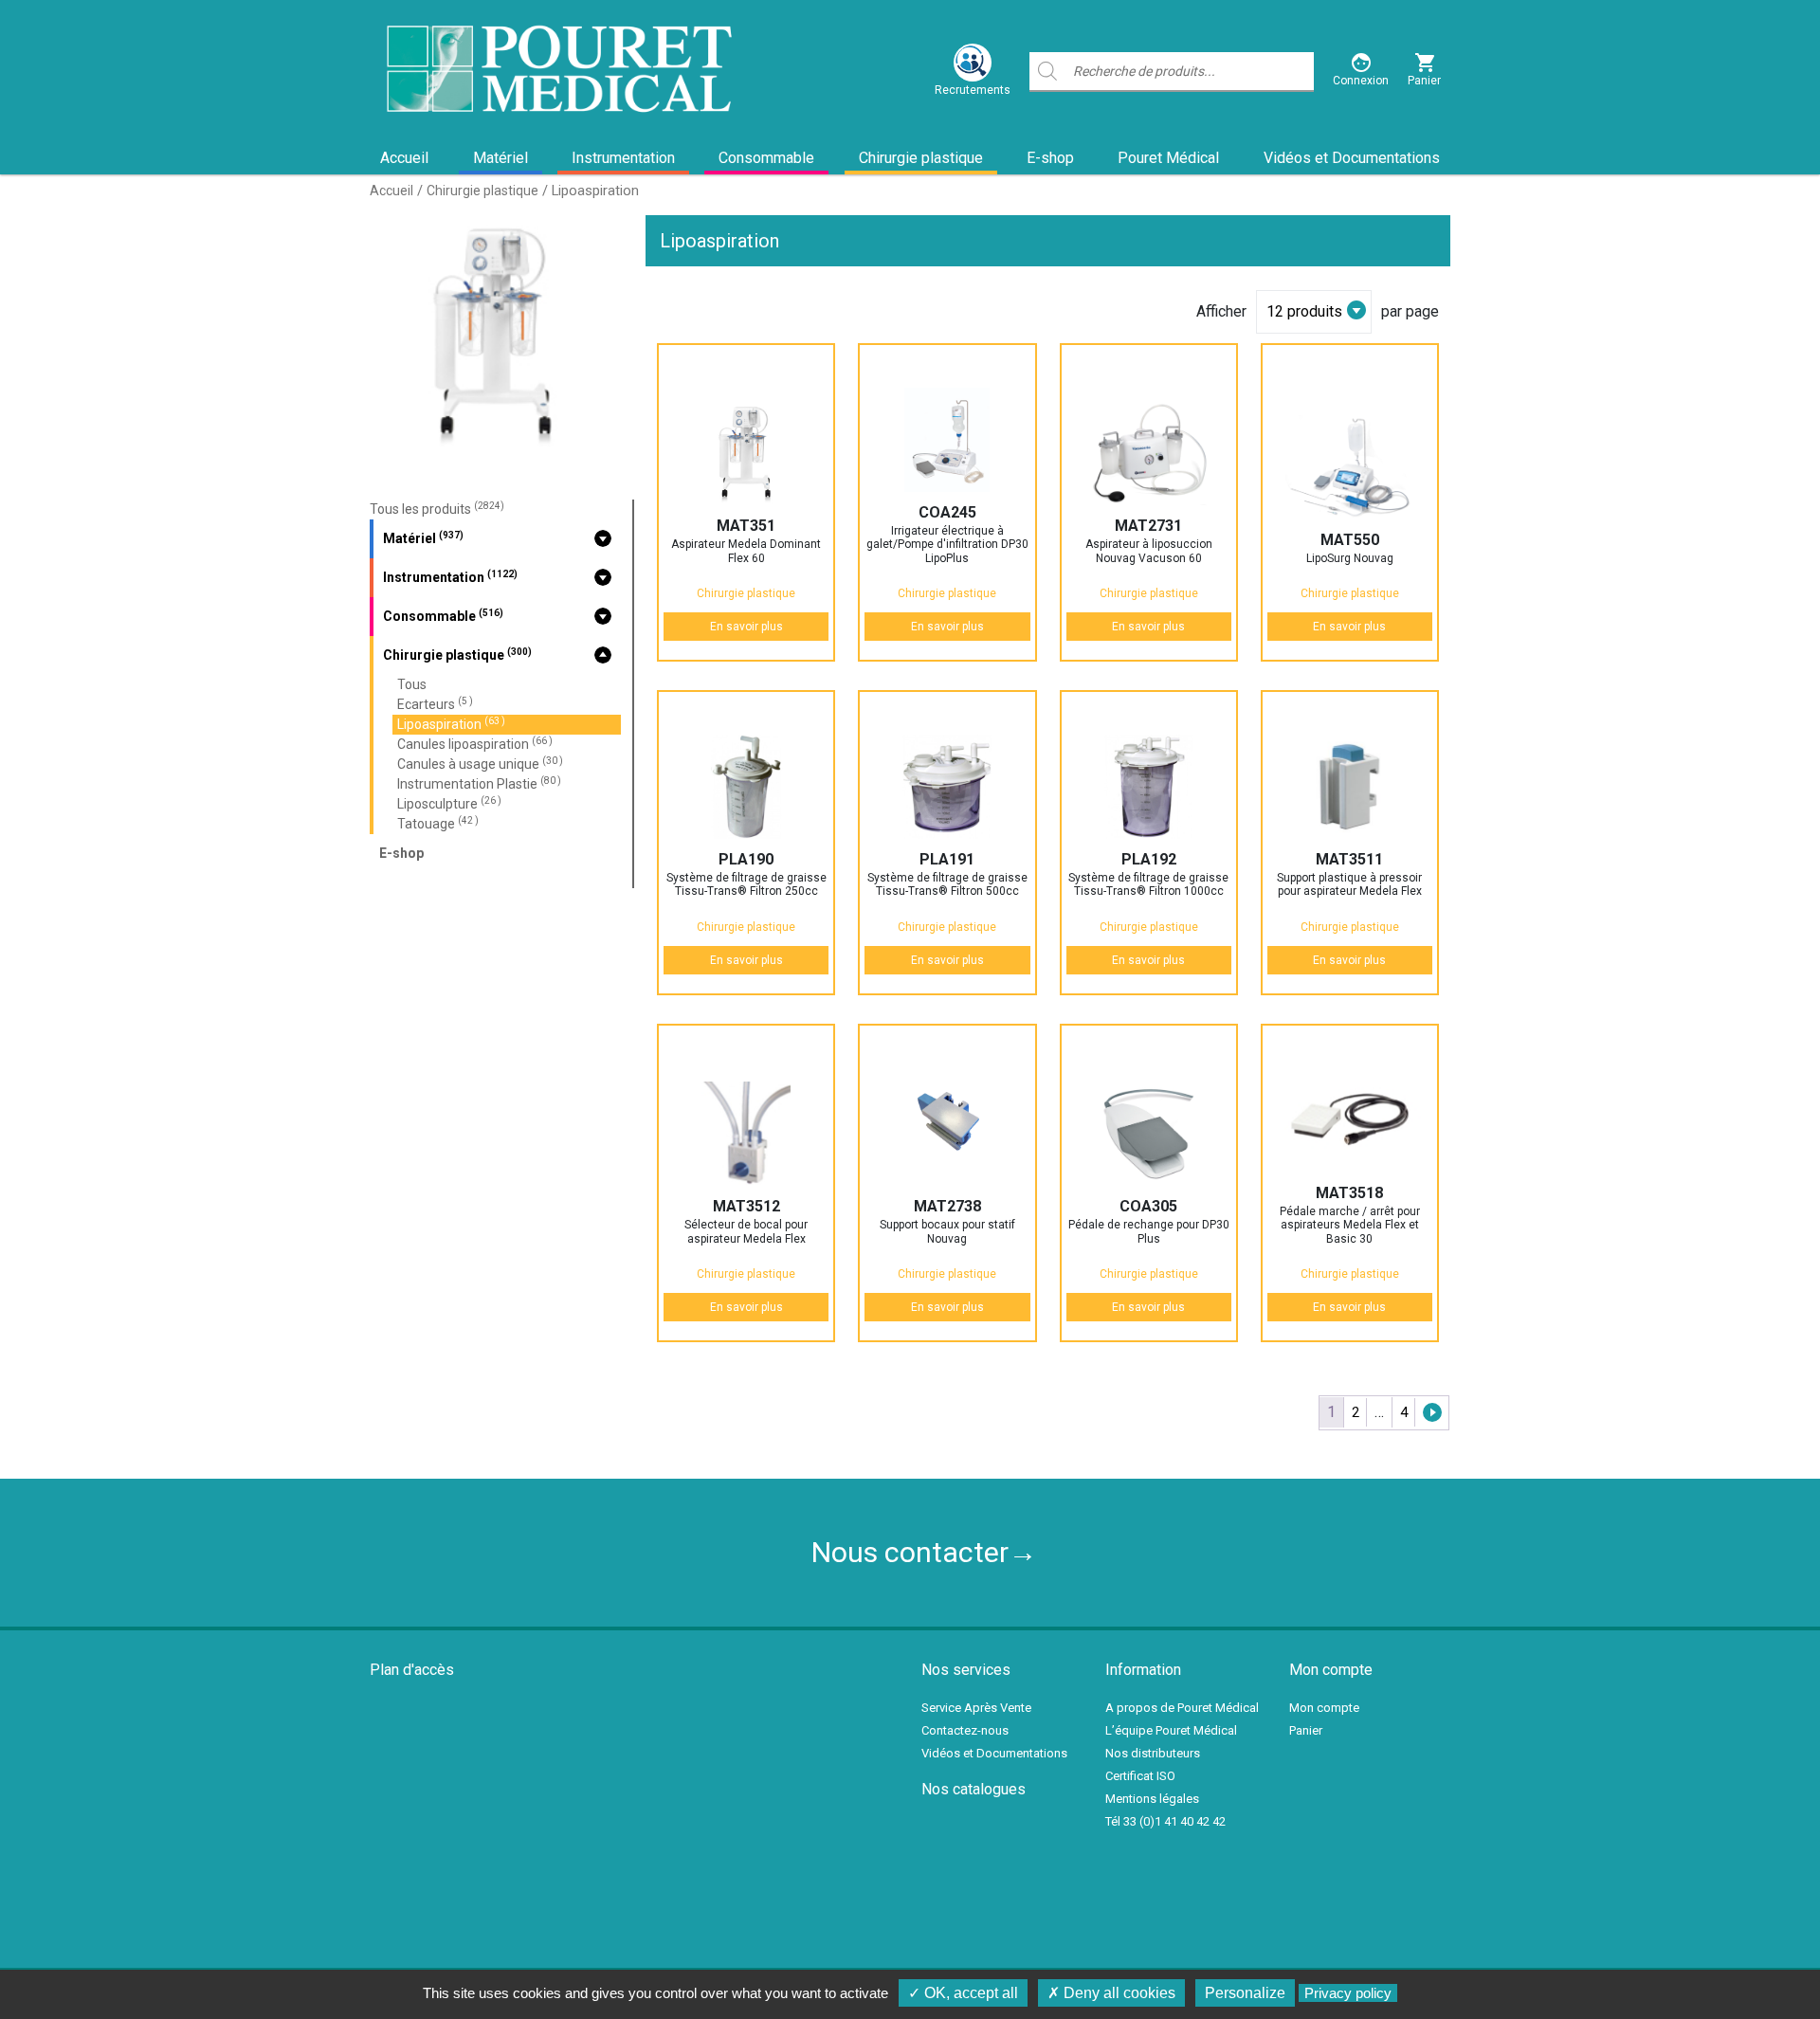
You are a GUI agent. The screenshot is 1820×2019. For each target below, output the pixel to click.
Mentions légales (1152, 1799)
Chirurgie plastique (921, 158)
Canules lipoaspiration (475, 744)
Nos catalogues (974, 1789)
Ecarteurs (435, 704)
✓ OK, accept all (963, 1993)
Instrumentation (623, 158)
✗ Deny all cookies (1111, 1993)
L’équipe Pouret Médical (1171, 1730)
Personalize (1245, 1993)
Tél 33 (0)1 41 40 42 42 (1165, 1821)
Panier (1306, 1730)
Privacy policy (1348, 1993)
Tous (412, 684)
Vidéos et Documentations (1352, 158)
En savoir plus (746, 627)
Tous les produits (437, 509)
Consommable (766, 158)
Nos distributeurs (1153, 1753)
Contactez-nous (965, 1730)
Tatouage (438, 823)
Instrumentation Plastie (479, 783)
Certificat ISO (1140, 1776)
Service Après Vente (976, 1708)
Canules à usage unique (480, 764)
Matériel (500, 158)
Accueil (404, 158)
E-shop (1050, 158)
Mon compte (1324, 1708)
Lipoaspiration (451, 724)
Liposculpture (449, 803)
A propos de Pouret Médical (1182, 1708)
